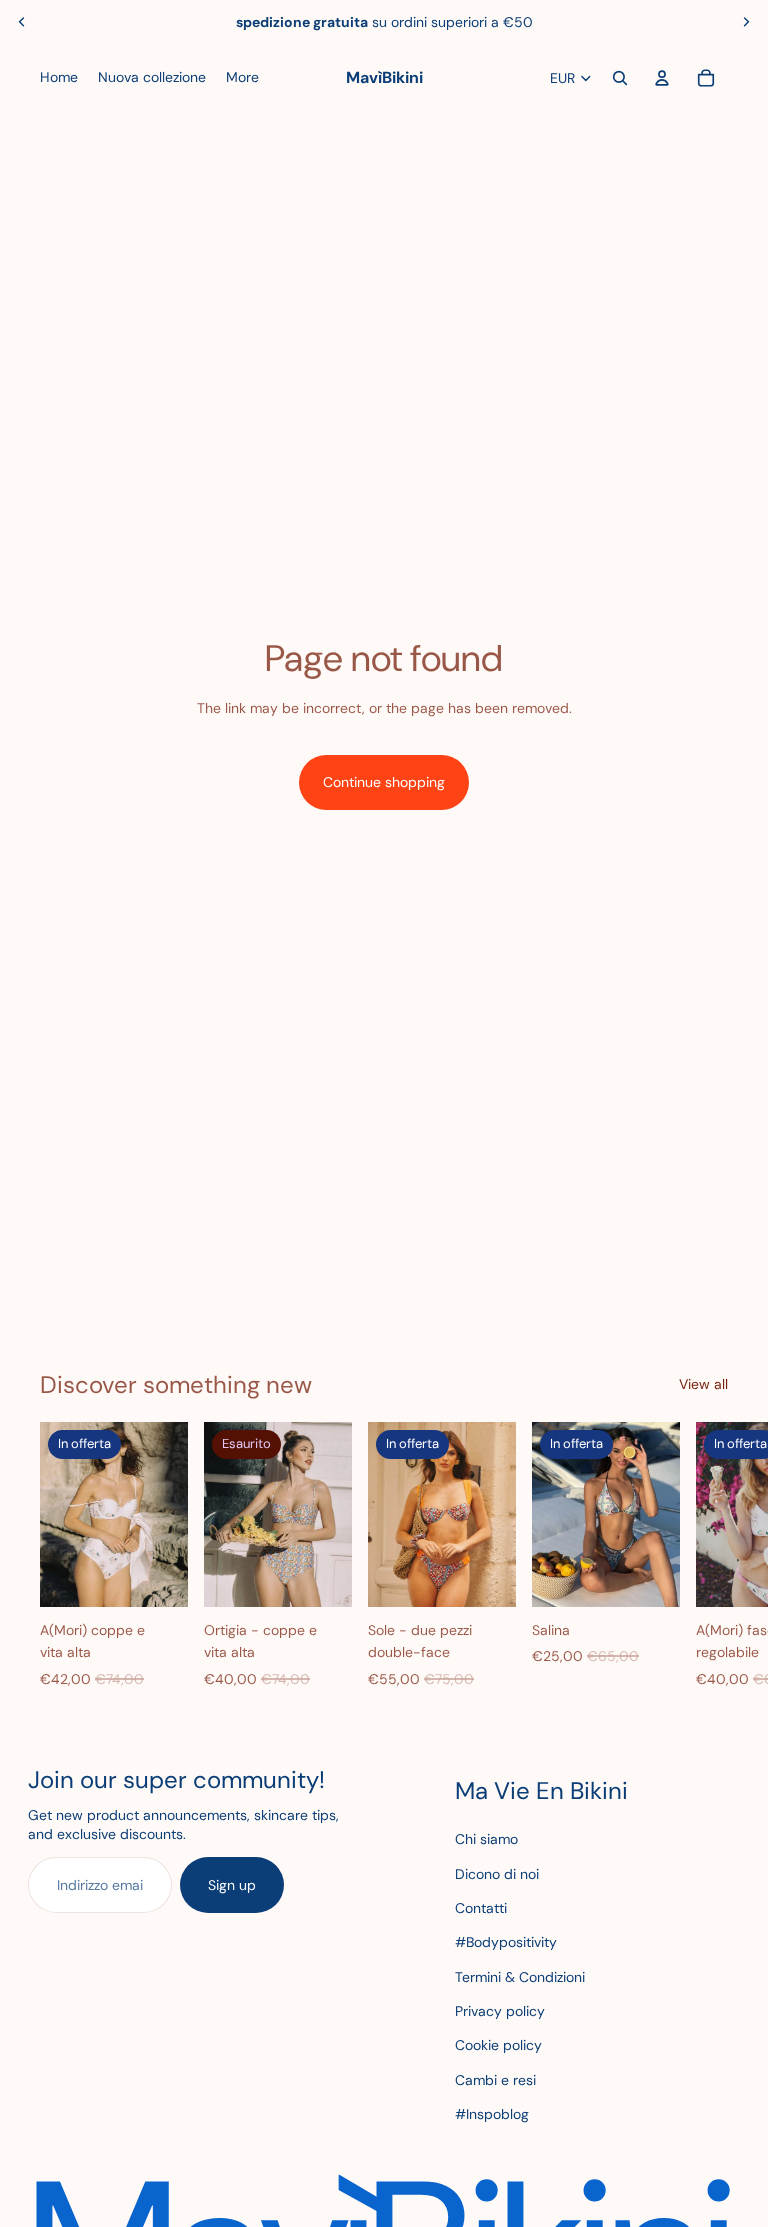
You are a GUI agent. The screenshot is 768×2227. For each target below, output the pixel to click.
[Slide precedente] (22, 22)
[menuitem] (59, 78)
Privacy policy (500, 2011)
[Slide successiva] (746, 22)
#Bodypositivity (506, 1942)
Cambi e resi (495, 2080)
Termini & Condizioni (520, 1977)
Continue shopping (384, 782)
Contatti (481, 1908)
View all (703, 1384)
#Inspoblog (492, 2114)
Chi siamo (486, 1839)
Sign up (232, 1885)
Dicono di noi (497, 1874)
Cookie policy (498, 2045)
